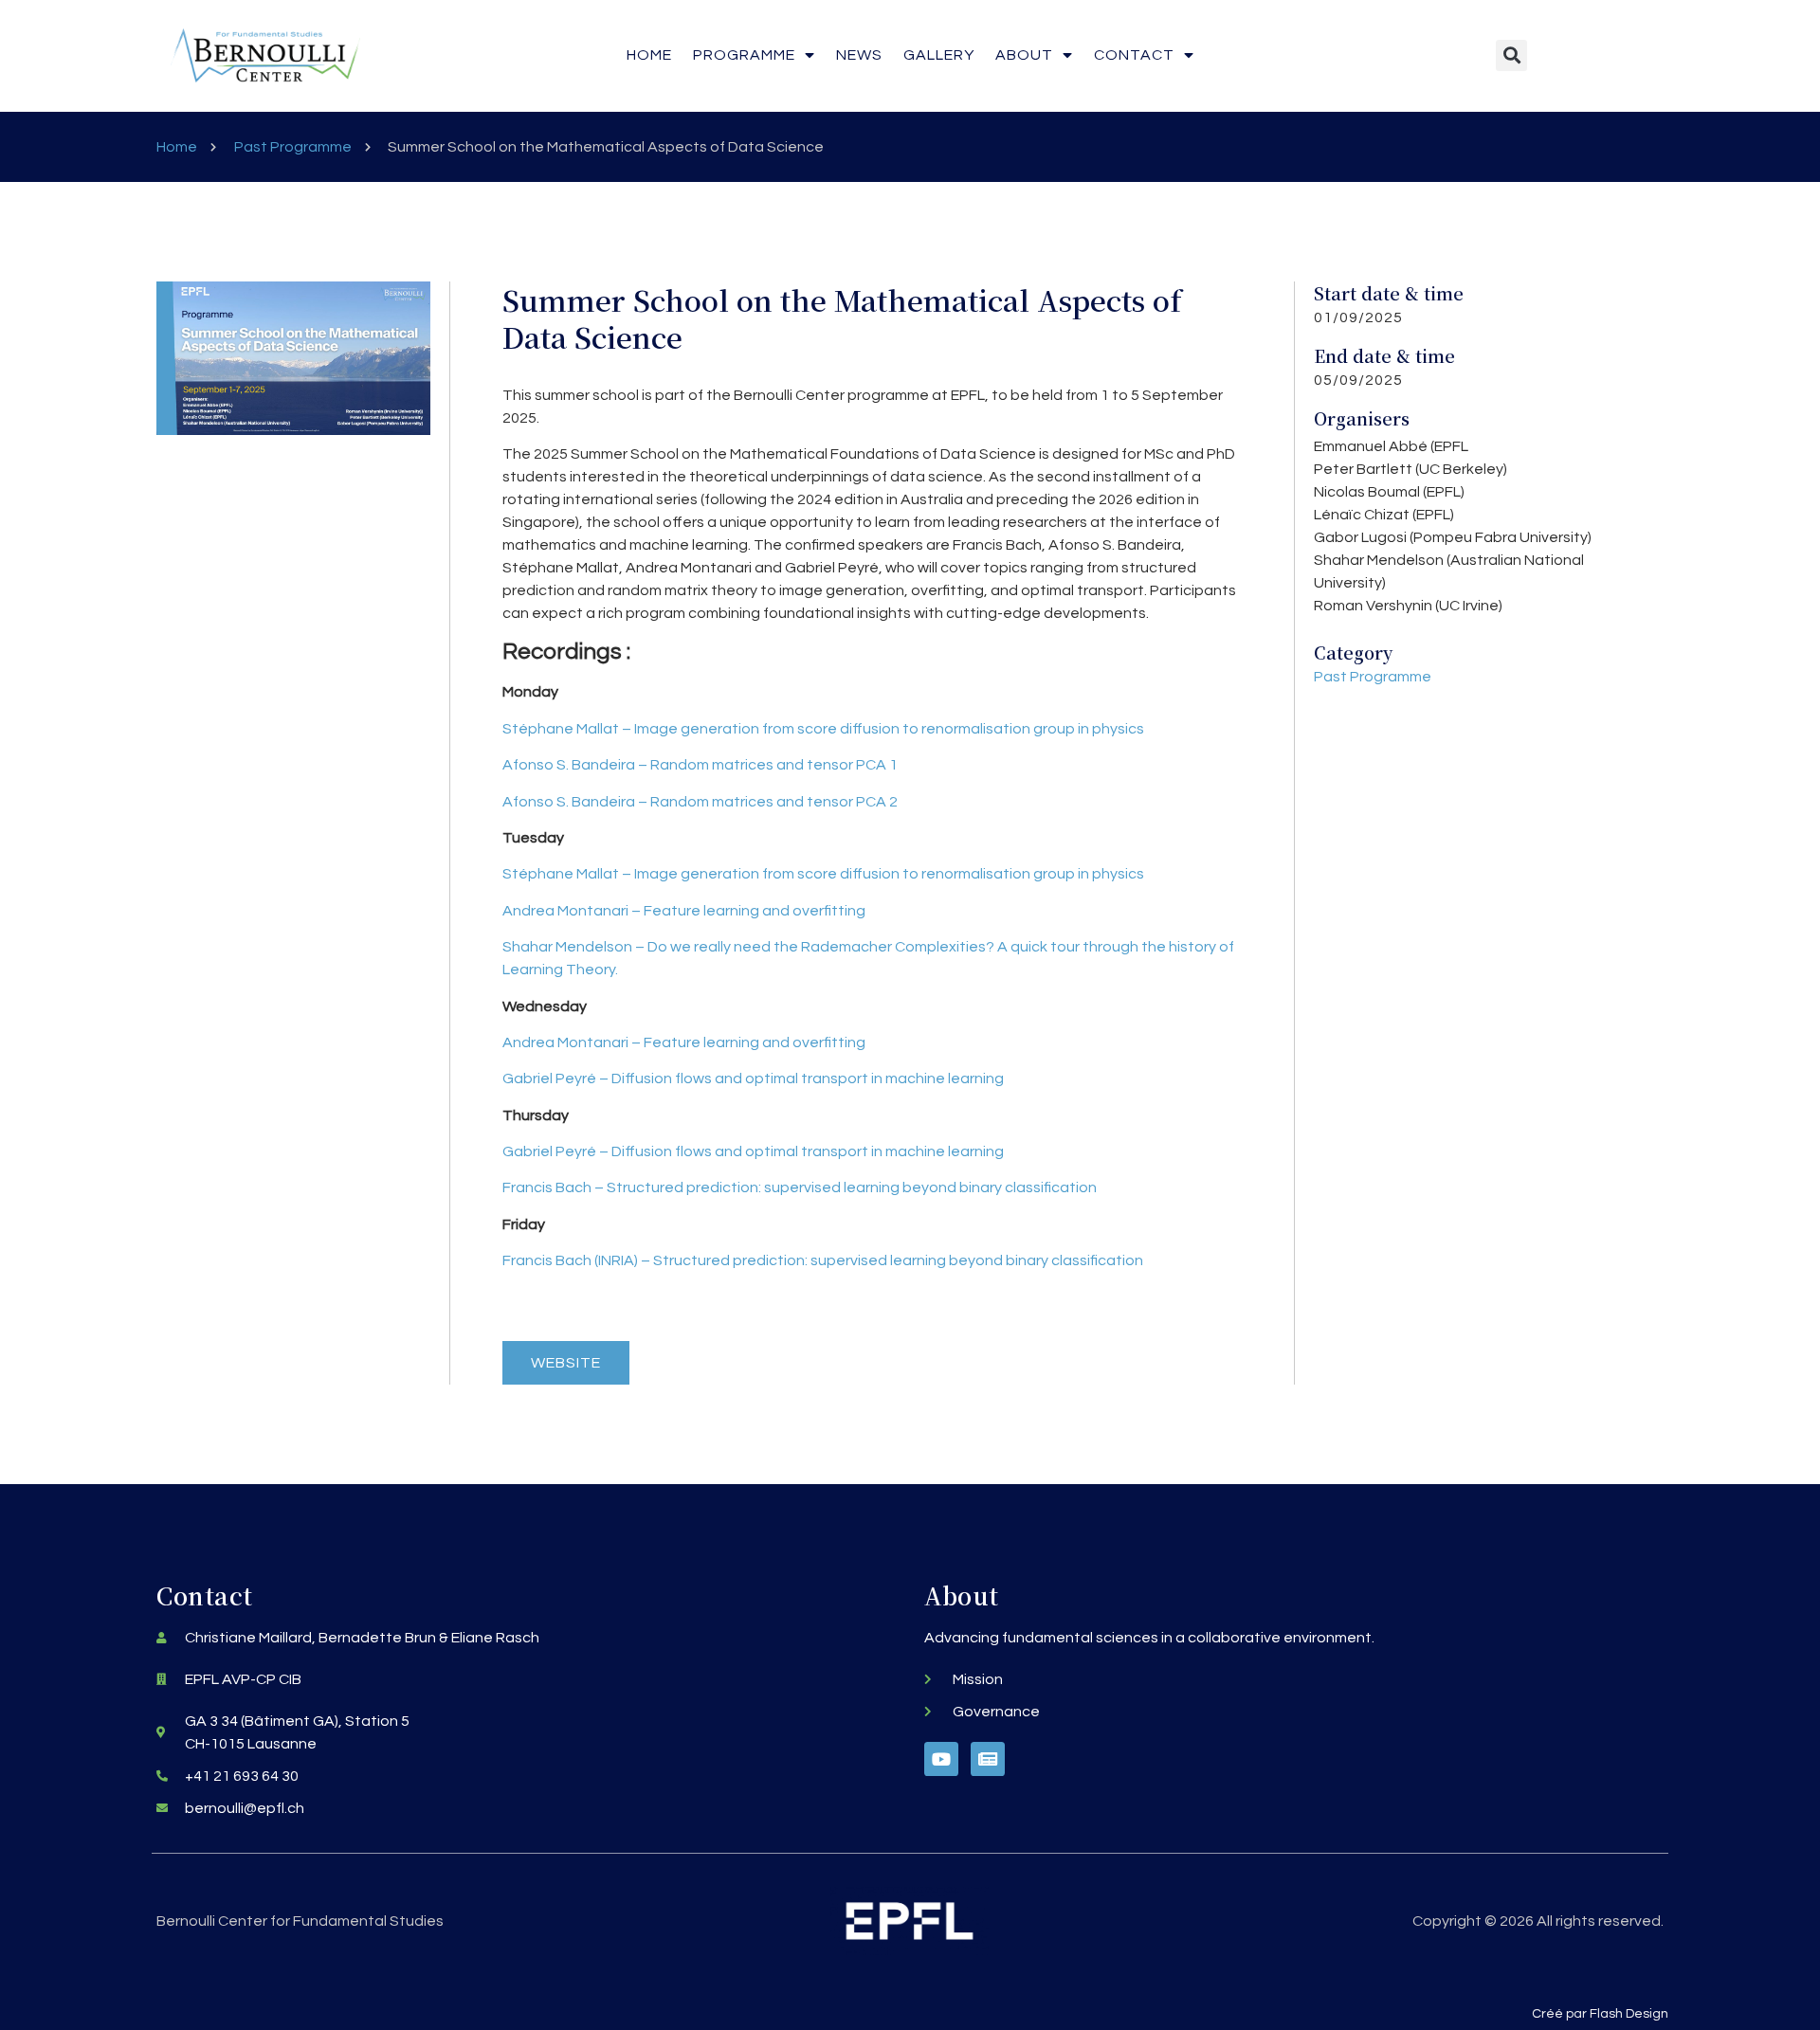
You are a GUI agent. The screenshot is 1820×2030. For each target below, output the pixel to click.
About (1024, 55)
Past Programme (293, 147)
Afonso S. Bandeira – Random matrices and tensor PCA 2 (700, 802)
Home (649, 55)
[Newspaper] (988, 1759)
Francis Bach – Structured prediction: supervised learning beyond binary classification (800, 1187)
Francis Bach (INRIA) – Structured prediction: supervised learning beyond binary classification (823, 1260)
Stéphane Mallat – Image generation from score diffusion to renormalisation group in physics (823, 729)
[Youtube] (941, 1759)
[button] (1511, 55)
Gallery (939, 55)
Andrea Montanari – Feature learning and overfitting (684, 911)
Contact (1134, 55)
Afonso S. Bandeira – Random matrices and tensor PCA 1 (700, 765)
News (859, 55)
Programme (744, 55)
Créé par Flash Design (1600, 2014)
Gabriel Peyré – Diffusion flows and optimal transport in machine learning (753, 1078)
